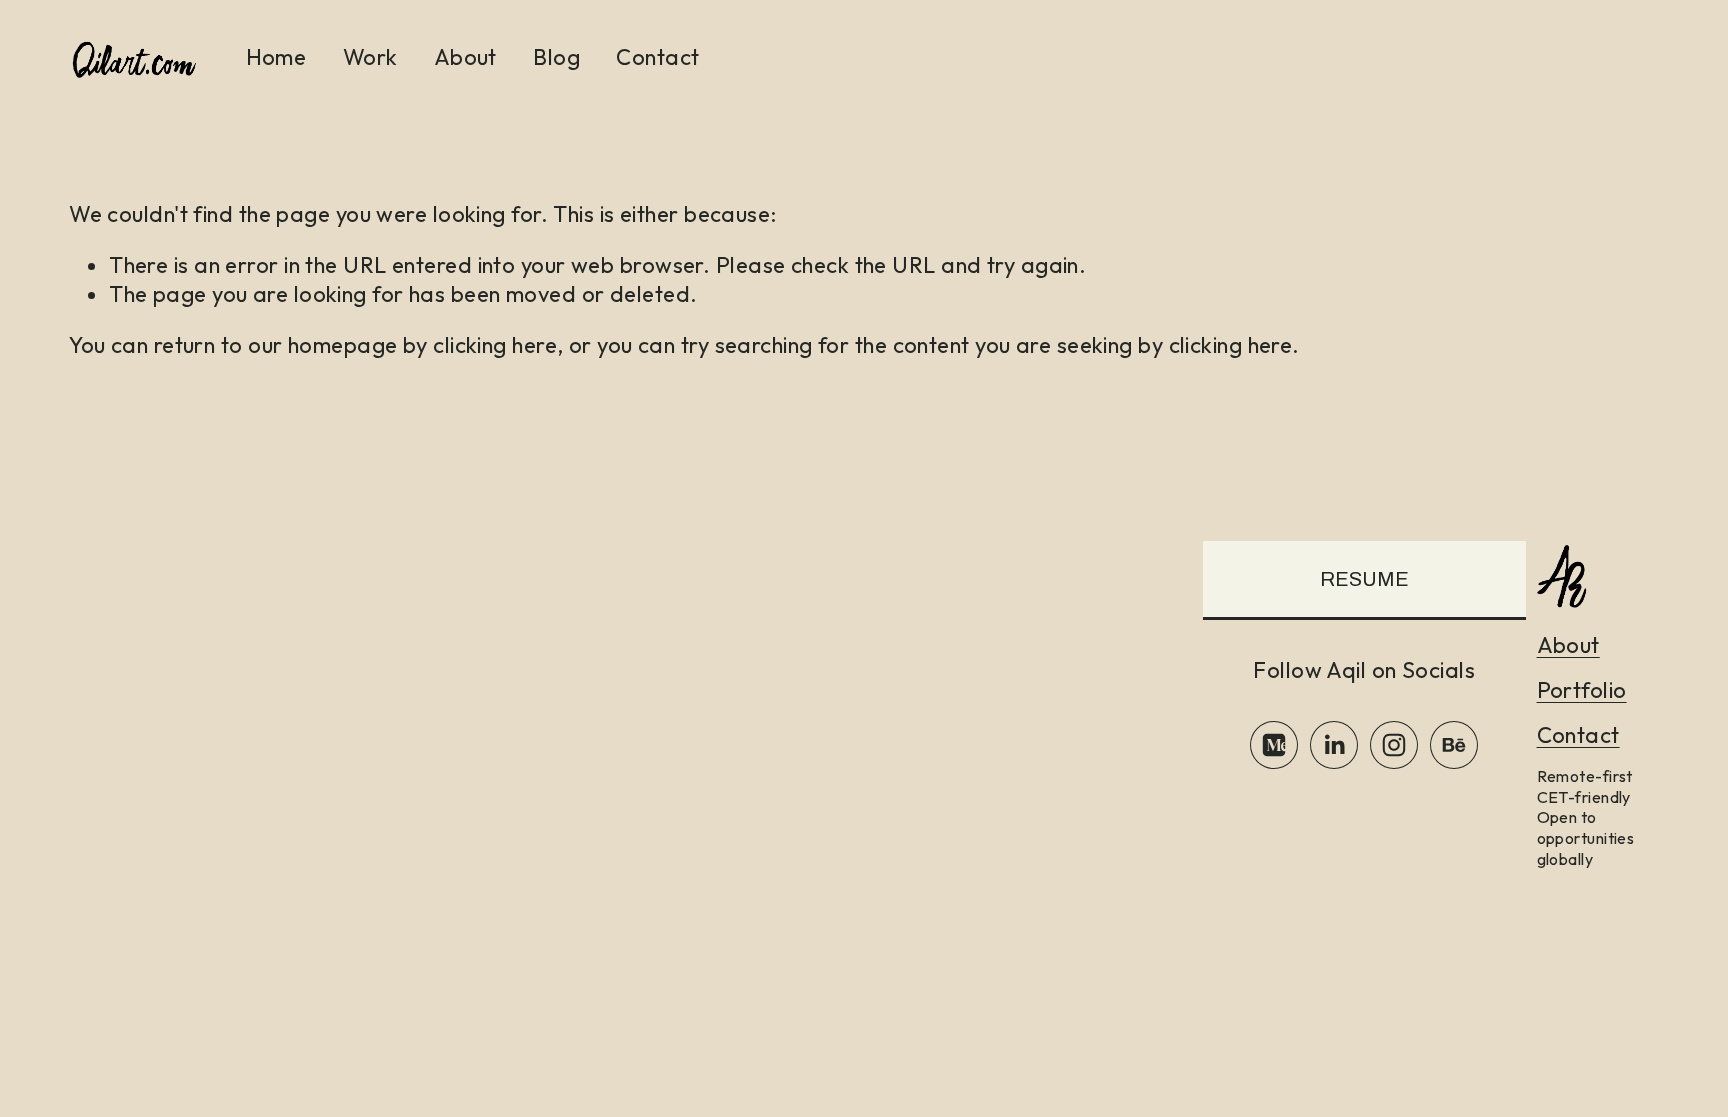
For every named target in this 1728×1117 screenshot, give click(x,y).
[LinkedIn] (1334, 745)
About (465, 57)
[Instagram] (1394, 745)
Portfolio (1582, 690)
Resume (1364, 579)
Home (276, 57)
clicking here (495, 345)
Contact (657, 57)
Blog (556, 57)
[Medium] (1274, 745)
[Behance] (1454, 745)
